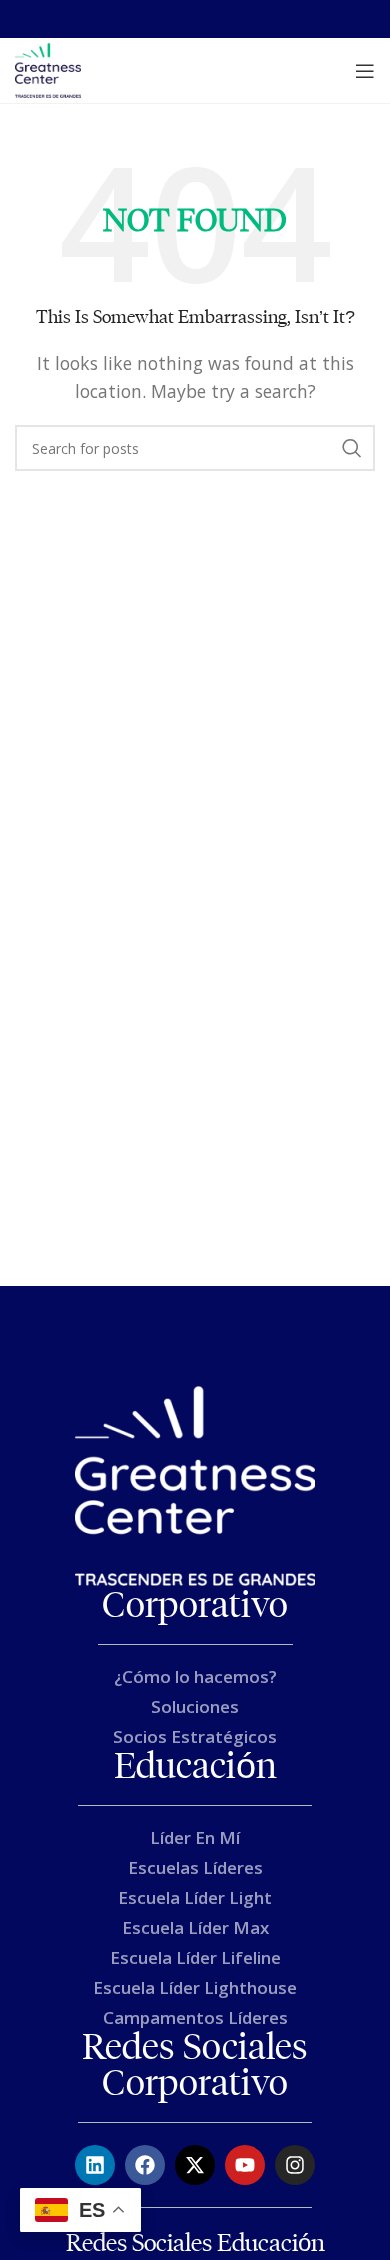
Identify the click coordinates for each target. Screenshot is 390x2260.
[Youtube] (245, 2165)
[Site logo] (48, 69)
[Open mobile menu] (365, 71)
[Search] (352, 448)
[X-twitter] (195, 2165)
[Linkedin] (95, 2165)
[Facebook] (145, 2165)
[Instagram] (295, 2165)
